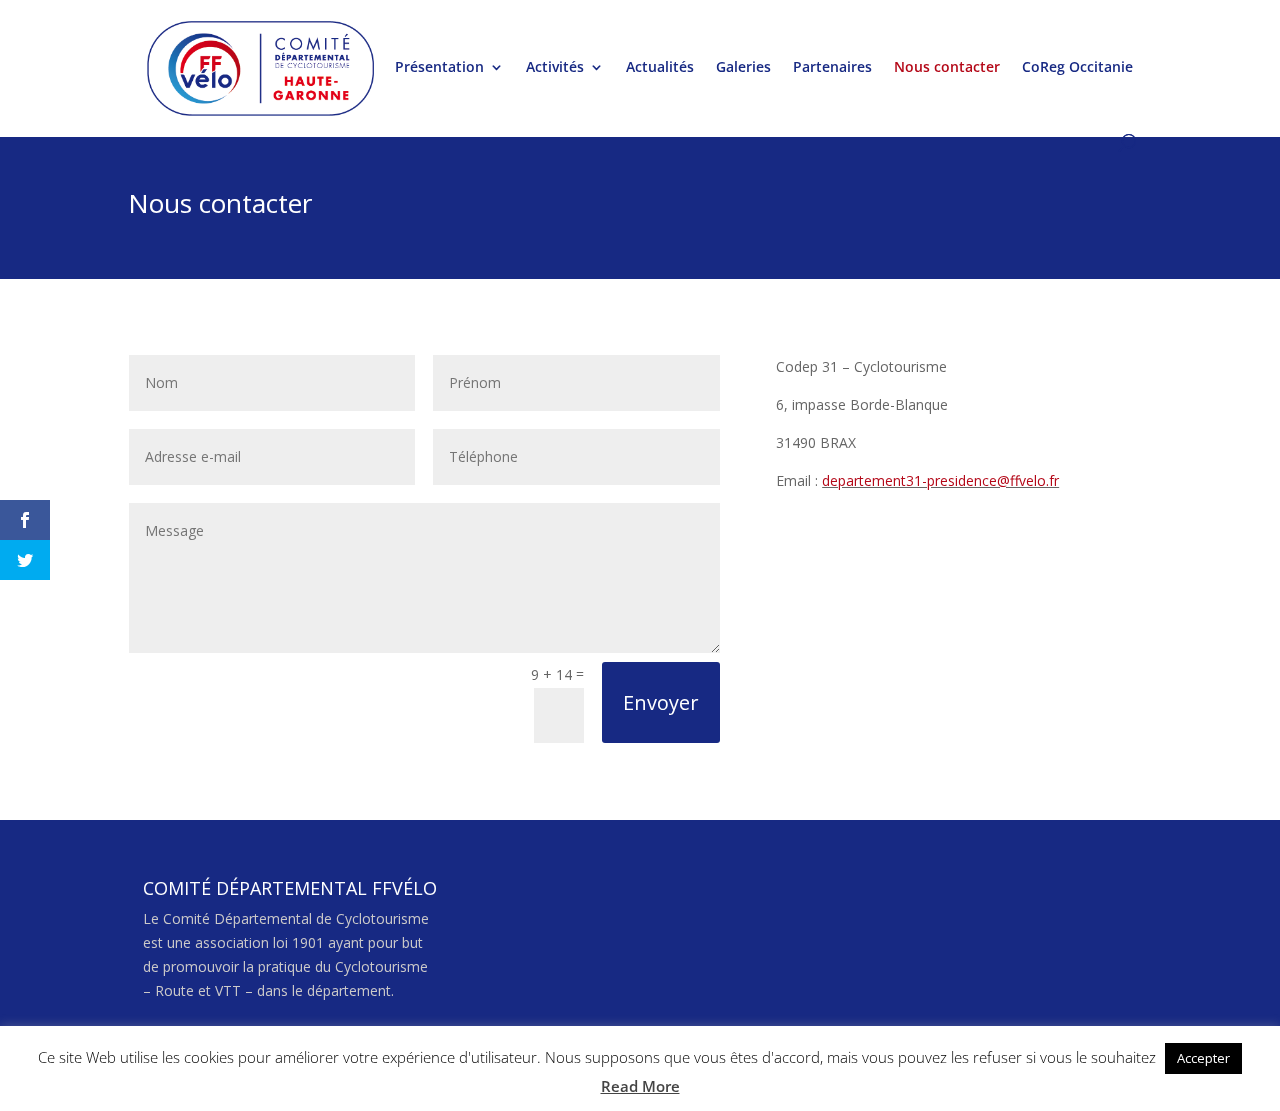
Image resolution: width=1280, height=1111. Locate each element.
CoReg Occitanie (1077, 68)
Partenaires (832, 68)
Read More (640, 1086)
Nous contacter (947, 68)
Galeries (743, 68)
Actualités (660, 68)
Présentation (439, 68)
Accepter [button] (1203, 1058)
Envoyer (661, 702)
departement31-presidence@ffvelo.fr (940, 480)
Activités (555, 68)
